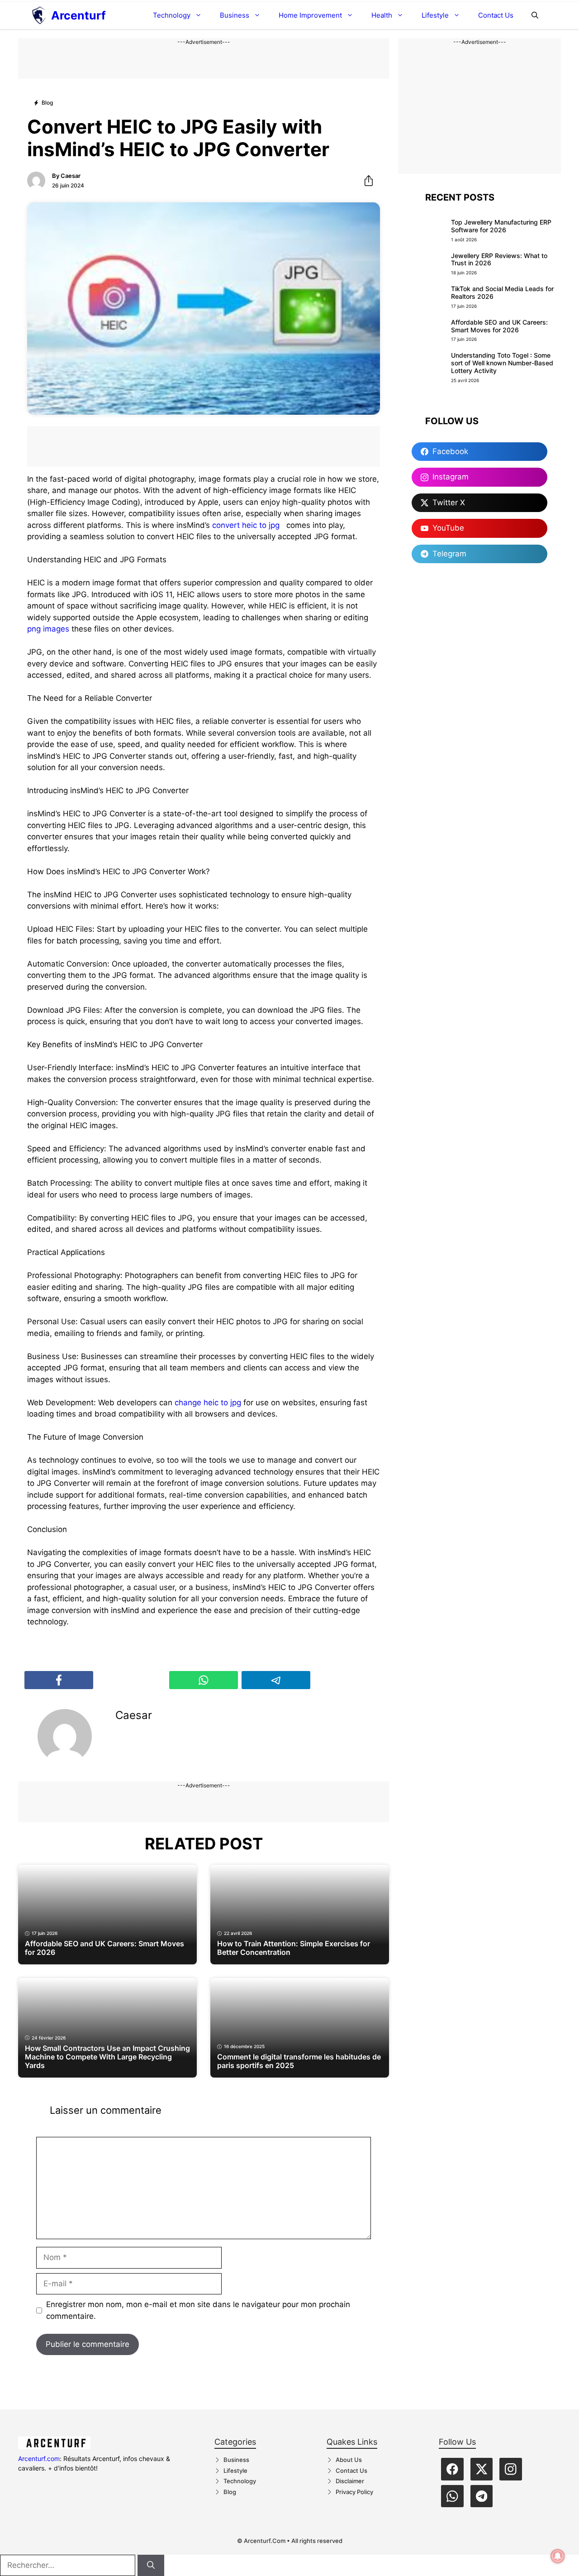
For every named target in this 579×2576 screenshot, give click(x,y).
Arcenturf (78, 15)
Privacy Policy (354, 2492)
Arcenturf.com (39, 2459)
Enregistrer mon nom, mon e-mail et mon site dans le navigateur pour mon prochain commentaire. (198, 2310)
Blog (230, 2492)
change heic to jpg (208, 1403)
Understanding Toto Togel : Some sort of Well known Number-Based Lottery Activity (502, 363)
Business (235, 15)
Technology (172, 15)
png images (48, 629)
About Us (349, 2460)
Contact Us (496, 15)
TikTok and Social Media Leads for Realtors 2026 (502, 292)
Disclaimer (350, 2481)
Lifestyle (435, 15)
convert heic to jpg (246, 525)
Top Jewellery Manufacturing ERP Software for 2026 (501, 226)
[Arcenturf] (39, 15)
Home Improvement (310, 15)
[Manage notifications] (558, 2556)
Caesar (71, 176)
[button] (535, 15)
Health (382, 15)
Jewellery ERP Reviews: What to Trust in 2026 (499, 259)
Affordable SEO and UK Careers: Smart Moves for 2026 (499, 326)
